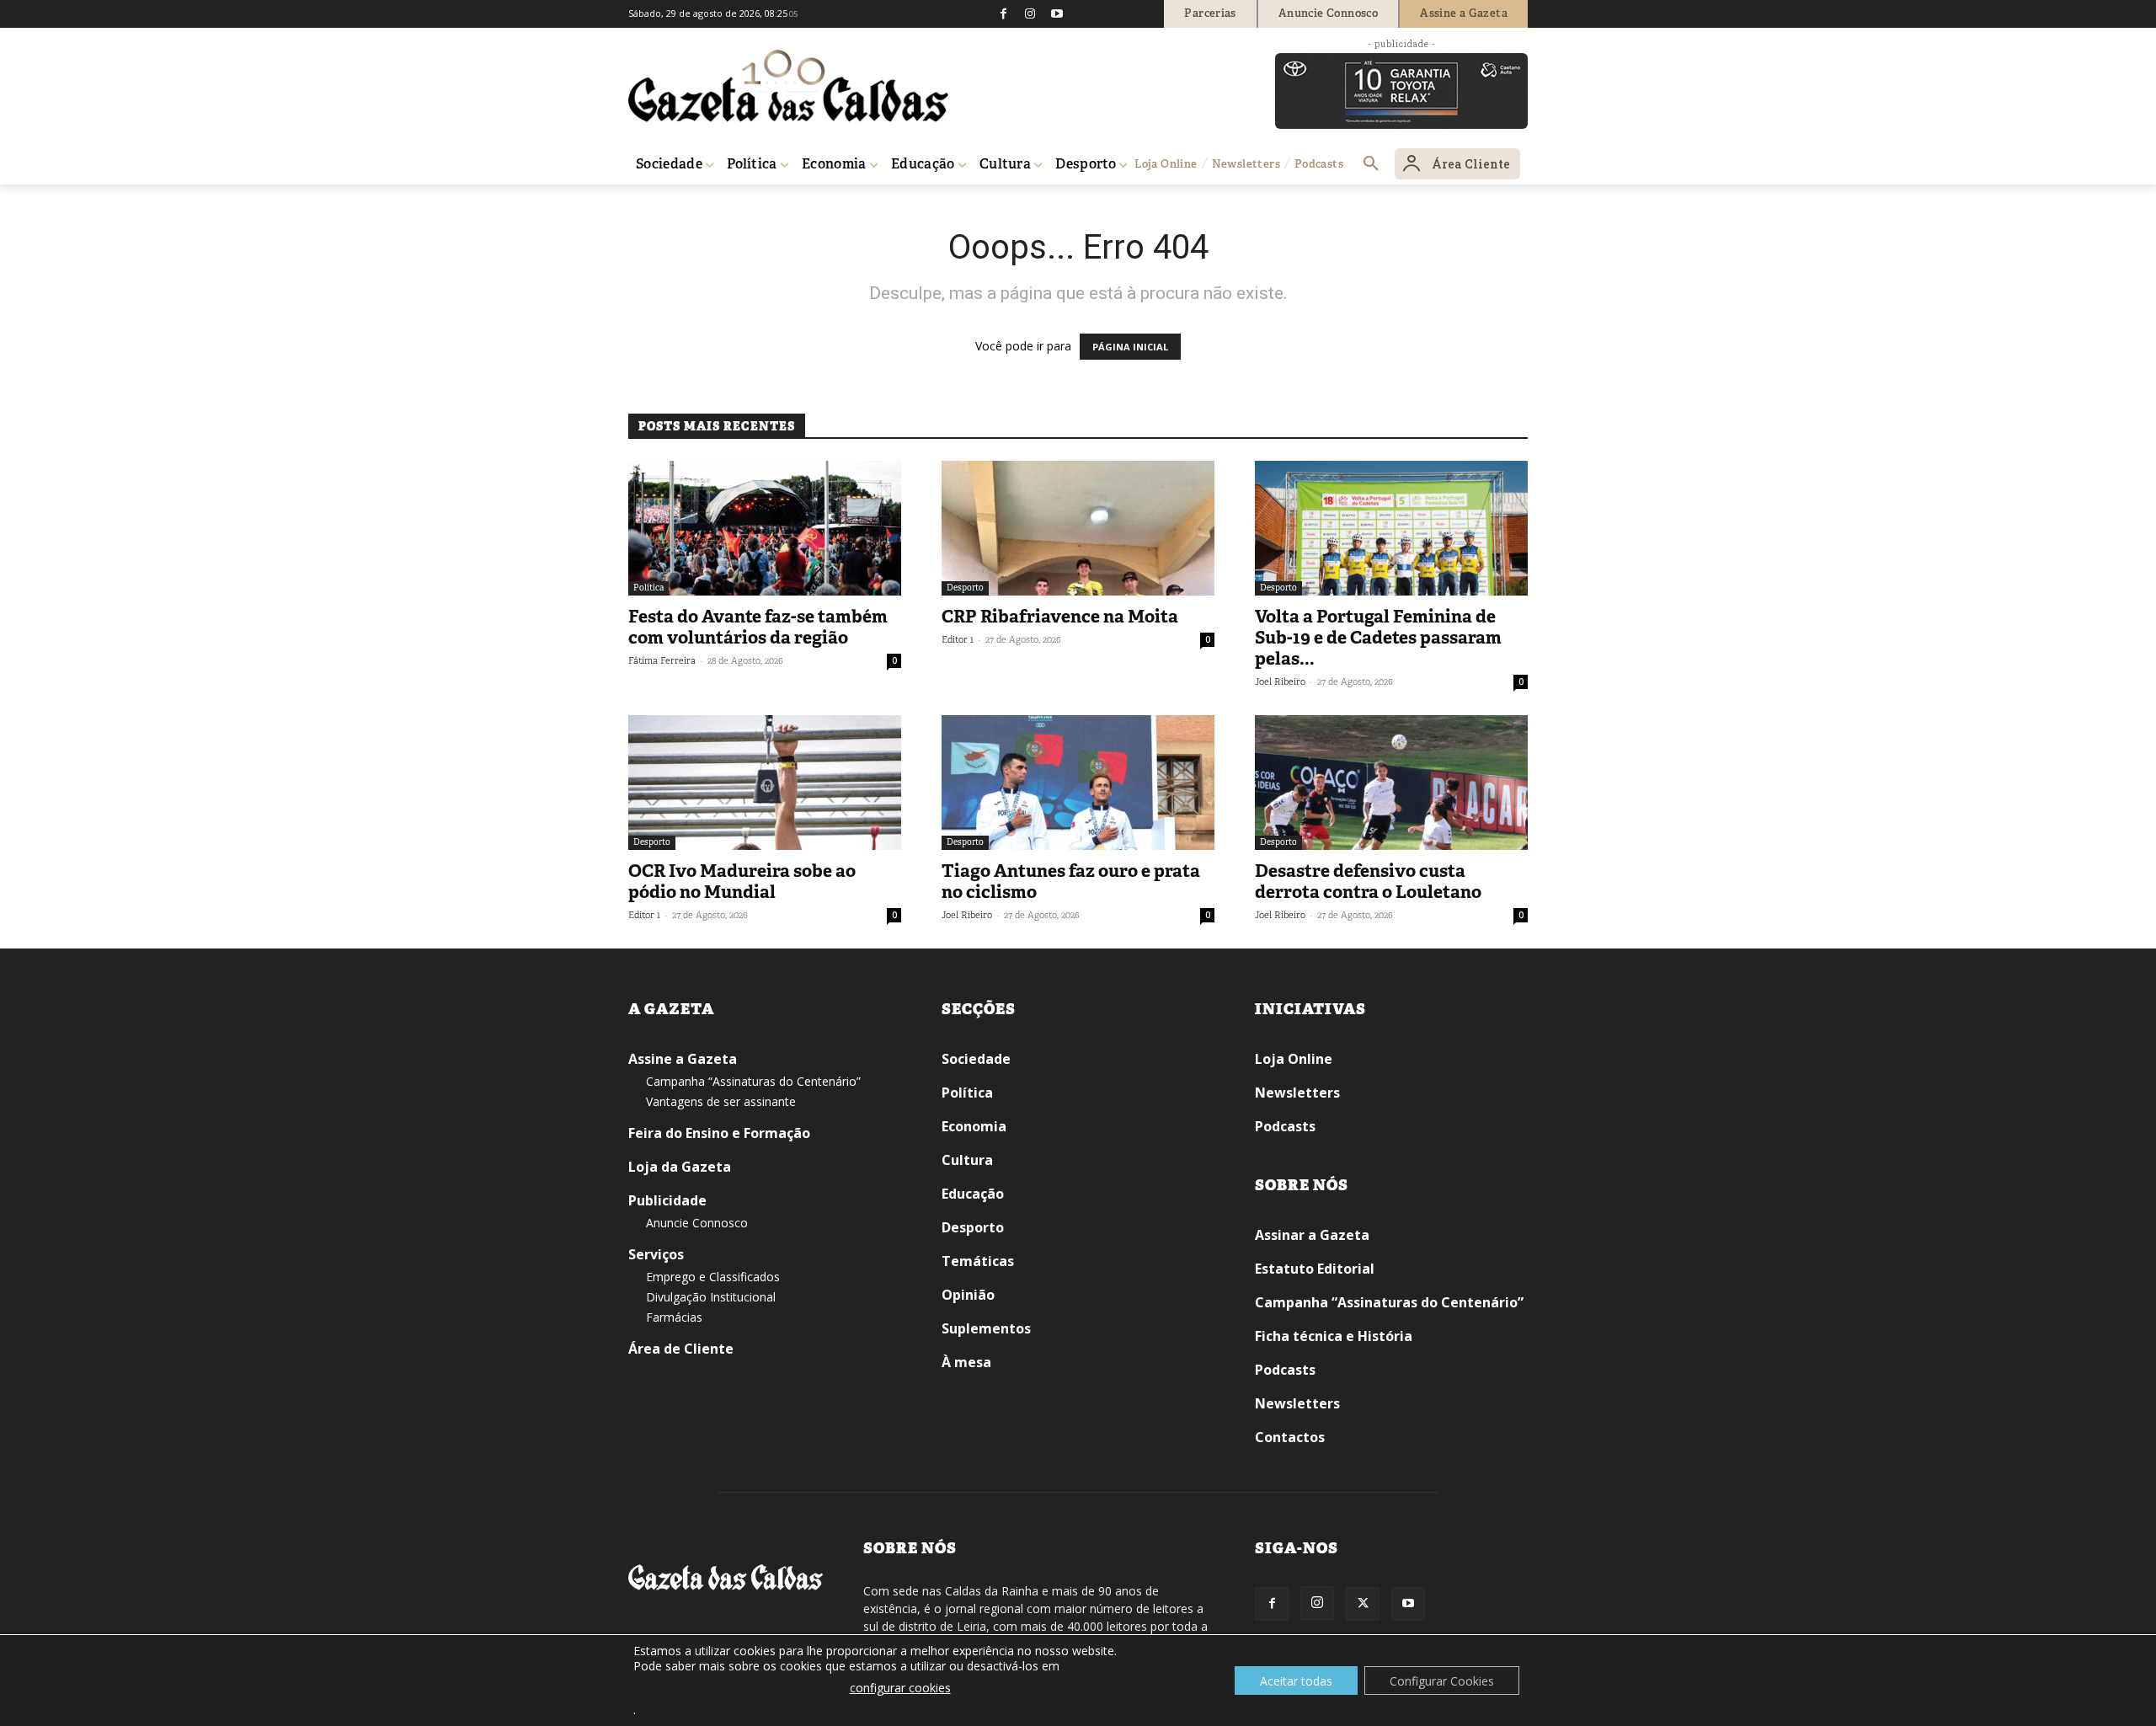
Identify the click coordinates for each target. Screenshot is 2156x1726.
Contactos (1290, 1437)
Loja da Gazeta (680, 1167)
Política (648, 588)
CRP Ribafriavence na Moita (1060, 617)
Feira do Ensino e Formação (719, 1133)
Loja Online (1294, 1059)
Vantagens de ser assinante (721, 1101)
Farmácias (674, 1317)
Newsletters (1297, 1093)
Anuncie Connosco (697, 1223)
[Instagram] (1030, 13)
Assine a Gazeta (683, 1059)
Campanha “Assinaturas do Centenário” (753, 1081)
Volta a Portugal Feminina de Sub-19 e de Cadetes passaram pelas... (1378, 638)
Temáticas (978, 1261)
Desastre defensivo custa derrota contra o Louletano (1368, 882)
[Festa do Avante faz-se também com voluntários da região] (765, 528)
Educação (973, 1194)
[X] (1363, 1604)
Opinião (968, 1295)
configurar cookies (900, 1688)
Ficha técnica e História (1334, 1336)
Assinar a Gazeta (1312, 1235)
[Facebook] (1003, 13)
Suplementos (986, 1328)
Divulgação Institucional (711, 1297)
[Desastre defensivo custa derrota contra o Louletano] (1391, 783)
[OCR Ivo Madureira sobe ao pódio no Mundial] (765, 783)
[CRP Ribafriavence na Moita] (1078, 528)
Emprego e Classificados (713, 1277)
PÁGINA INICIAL (1130, 347)
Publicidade (667, 1200)
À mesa (966, 1362)
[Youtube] (1057, 13)
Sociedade (976, 1059)
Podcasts (1285, 1126)
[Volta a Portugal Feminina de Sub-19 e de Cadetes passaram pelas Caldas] (1391, 528)
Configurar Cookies (1442, 1681)
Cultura (967, 1160)
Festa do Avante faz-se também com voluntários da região (758, 627)
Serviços (656, 1254)
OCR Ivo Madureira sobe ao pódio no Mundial (742, 882)
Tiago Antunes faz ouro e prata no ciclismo (1071, 882)
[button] (1371, 164)
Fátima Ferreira (662, 660)
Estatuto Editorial (1315, 1269)
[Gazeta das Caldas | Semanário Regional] (788, 86)
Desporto (965, 588)
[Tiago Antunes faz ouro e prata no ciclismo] (1078, 783)
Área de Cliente (681, 1349)
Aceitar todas (1296, 1681)
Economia (974, 1126)
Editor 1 (958, 639)
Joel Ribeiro (1280, 681)
